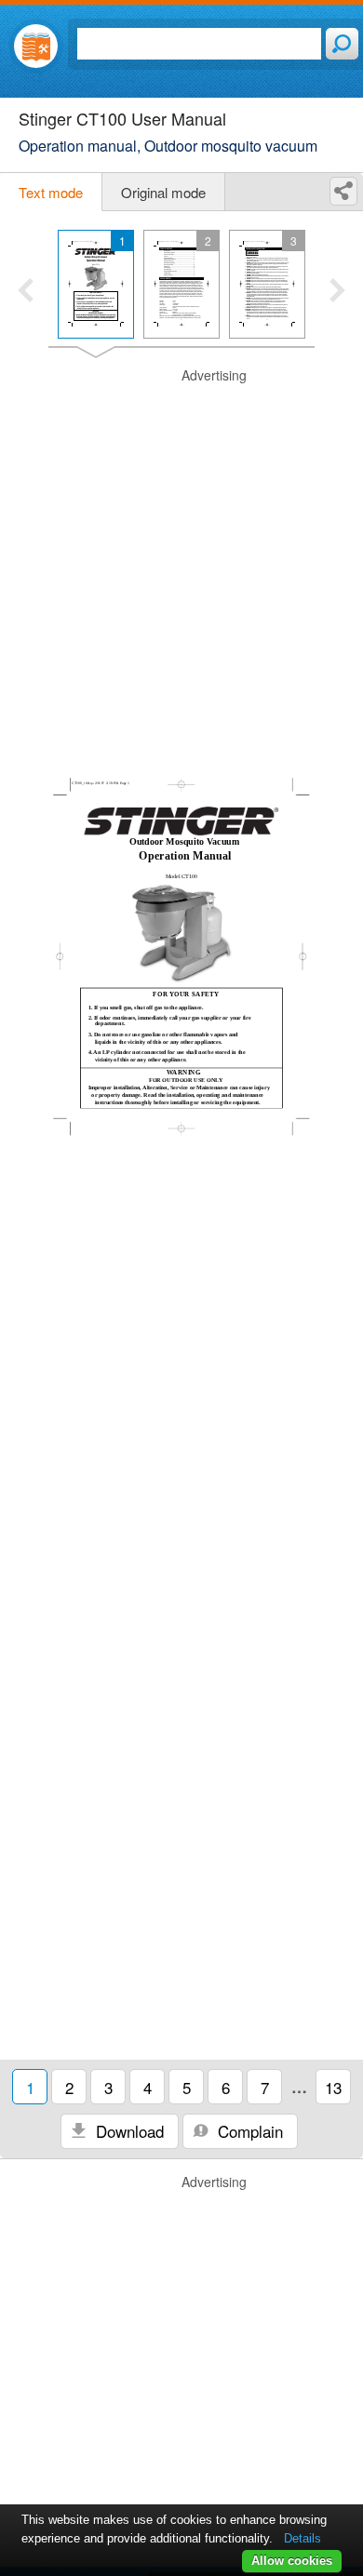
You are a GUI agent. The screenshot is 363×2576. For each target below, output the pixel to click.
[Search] (342, 44)
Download (128, 2131)
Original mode (163, 192)
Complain (248, 2131)
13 (333, 2087)
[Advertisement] (181, 548)
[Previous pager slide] (26, 292)
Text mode (51, 192)
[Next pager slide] (337, 292)
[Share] (343, 191)
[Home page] (36, 46)
